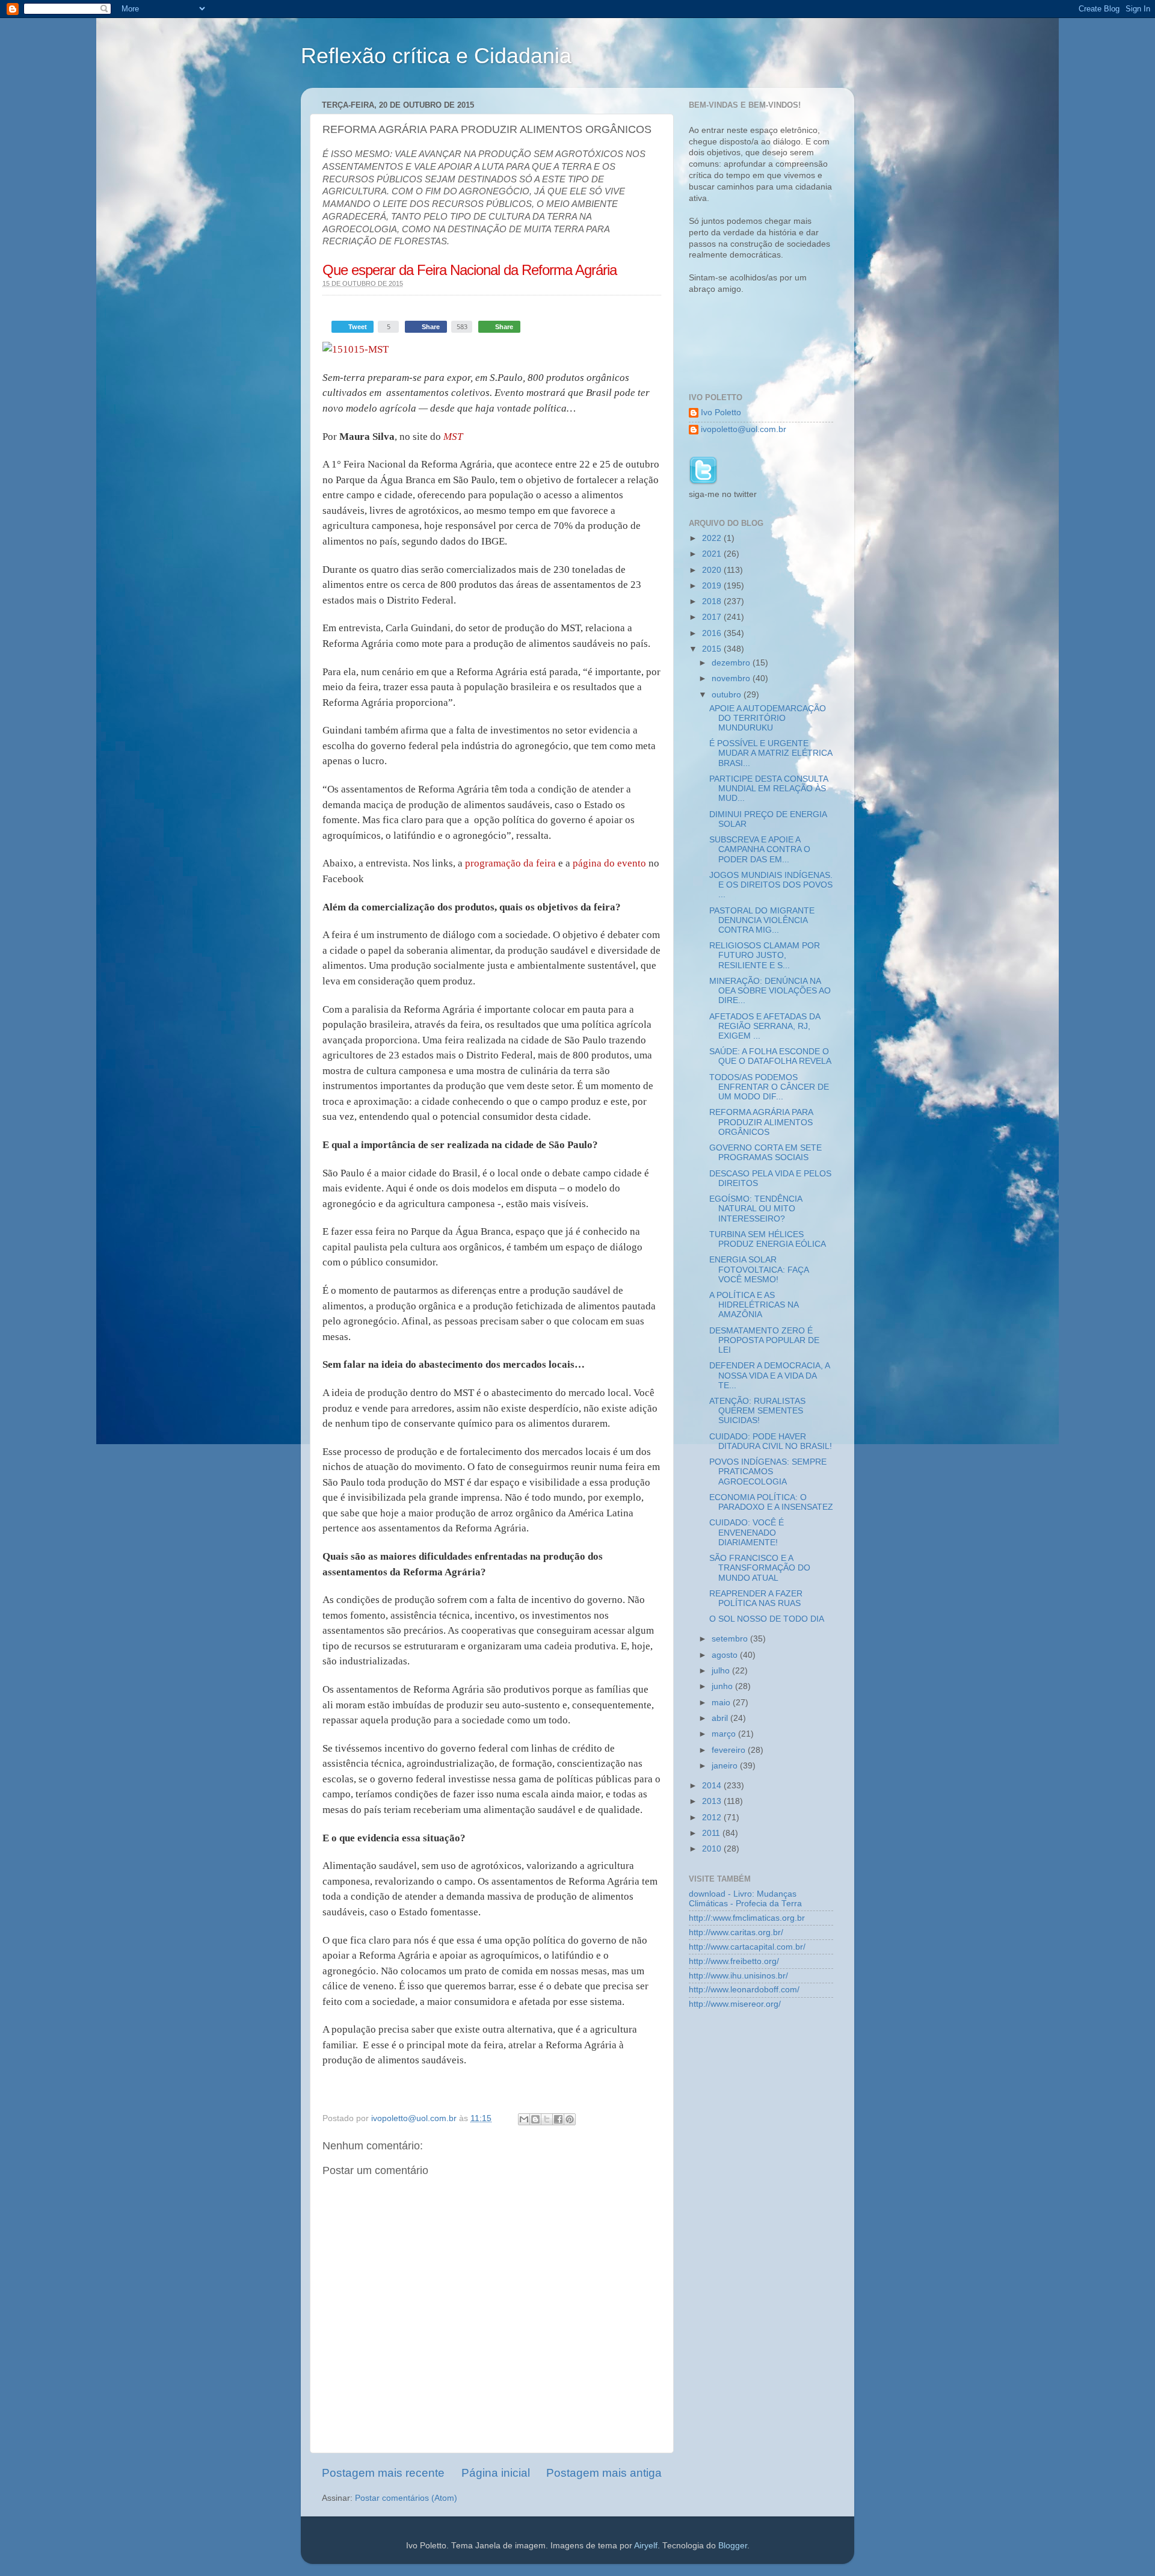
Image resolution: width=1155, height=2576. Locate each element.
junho (723, 1686)
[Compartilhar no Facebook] (558, 2119)
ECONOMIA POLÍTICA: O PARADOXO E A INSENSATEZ (771, 1502)
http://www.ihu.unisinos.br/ (738, 1976)
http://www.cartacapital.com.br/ (747, 1947)
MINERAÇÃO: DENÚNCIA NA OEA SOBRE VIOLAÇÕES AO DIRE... (770, 991)
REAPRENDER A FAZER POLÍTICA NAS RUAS (756, 1598)
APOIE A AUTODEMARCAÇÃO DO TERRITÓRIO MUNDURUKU (768, 718)
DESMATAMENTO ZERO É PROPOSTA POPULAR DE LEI (764, 1340)
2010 (713, 1849)
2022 (713, 538)
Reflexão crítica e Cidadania (436, 56)
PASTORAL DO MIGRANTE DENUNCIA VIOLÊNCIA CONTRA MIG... (762, 920)
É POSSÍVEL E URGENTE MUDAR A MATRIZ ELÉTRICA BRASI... (771, 753)
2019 (713, 586)
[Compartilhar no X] (547, 2119)
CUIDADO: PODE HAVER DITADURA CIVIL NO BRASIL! (771, 1441)
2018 (713, 601)
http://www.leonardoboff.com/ (744, 1990)
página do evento (609, 863)
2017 (713, 617)
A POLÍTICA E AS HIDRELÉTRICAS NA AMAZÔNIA (754, 1305)
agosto (726, 1655)
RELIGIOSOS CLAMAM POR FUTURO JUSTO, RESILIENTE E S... (765, 955)
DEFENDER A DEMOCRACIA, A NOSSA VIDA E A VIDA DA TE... (769, 1375)
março (725, 1734)
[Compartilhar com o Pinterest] (570, 2119)
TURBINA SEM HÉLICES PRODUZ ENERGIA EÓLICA (768, 1239)
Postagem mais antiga (604, 2473)
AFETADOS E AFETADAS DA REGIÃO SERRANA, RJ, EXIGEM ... (765, 1026)
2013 (713, 1801)
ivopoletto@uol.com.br (744, 429)
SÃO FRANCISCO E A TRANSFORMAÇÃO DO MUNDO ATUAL (760, 1568)
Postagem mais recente (383, 2473)
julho (722, 1671)
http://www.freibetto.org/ (734, 1961)
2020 (713, 570)
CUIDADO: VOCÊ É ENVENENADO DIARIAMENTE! (747, 1532)
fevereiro (730, 1750)
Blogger (733, 2546)
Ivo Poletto (721, 412)
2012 (713, 1818)
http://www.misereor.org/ (735, 2004)
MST (453, 437)
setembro (731, 1639)
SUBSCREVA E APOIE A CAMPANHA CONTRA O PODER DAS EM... (760, 849)
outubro (728, 695)
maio (722, 1703)
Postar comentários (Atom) (406, 2498)
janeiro (726, 1766)
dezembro (732, 663)
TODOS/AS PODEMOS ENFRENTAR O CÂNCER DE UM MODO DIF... (769, 1087)
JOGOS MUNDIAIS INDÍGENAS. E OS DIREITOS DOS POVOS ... (771, 885)
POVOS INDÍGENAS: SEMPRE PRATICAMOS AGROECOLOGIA (768, 1472)
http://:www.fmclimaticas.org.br (747, 1918)
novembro (732, 678)
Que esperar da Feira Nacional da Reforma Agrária (470, 270)
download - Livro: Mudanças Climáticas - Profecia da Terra (745, 1899)
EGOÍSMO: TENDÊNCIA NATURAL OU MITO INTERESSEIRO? (756, 1209)
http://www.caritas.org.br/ (736, 1932)
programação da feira (510, 863)
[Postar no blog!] (535, 2119)
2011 (712, 1833)
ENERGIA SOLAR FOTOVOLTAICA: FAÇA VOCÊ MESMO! (759, 1269)
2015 (713, 649)
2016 (713, 633)
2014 (713, 1786)
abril (721, 1718)
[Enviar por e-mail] (524, 2119)
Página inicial (496, 2473)
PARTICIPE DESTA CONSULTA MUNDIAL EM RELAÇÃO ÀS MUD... (768, 789)
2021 (713, 554)
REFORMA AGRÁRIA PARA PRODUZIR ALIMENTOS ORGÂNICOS (761, 1122)
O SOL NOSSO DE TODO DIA (767, 1619)
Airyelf (646, 2546)
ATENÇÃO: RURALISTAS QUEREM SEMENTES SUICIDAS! (757, 1411)
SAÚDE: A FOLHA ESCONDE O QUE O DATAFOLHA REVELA (770, 1056)
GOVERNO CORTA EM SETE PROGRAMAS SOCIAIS (765, 1153)
